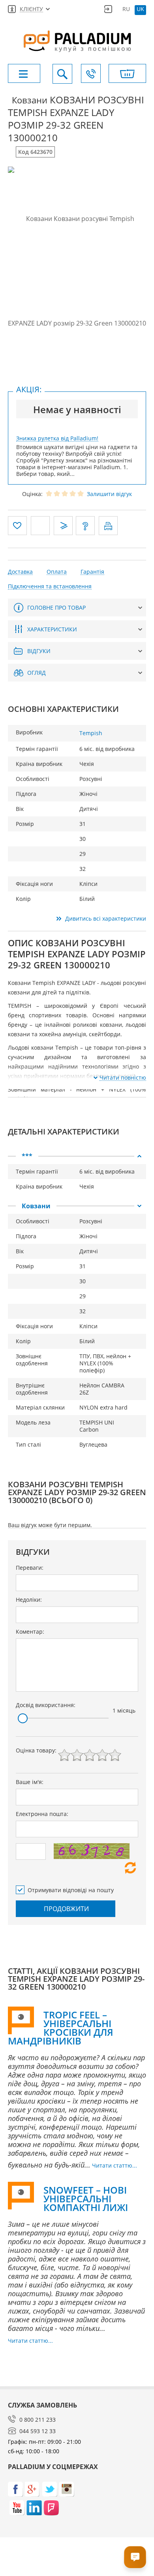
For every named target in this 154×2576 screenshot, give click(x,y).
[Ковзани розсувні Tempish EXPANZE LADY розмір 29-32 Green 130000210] (77, 271)
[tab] (77, 1156)
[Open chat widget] (135, 2557)
